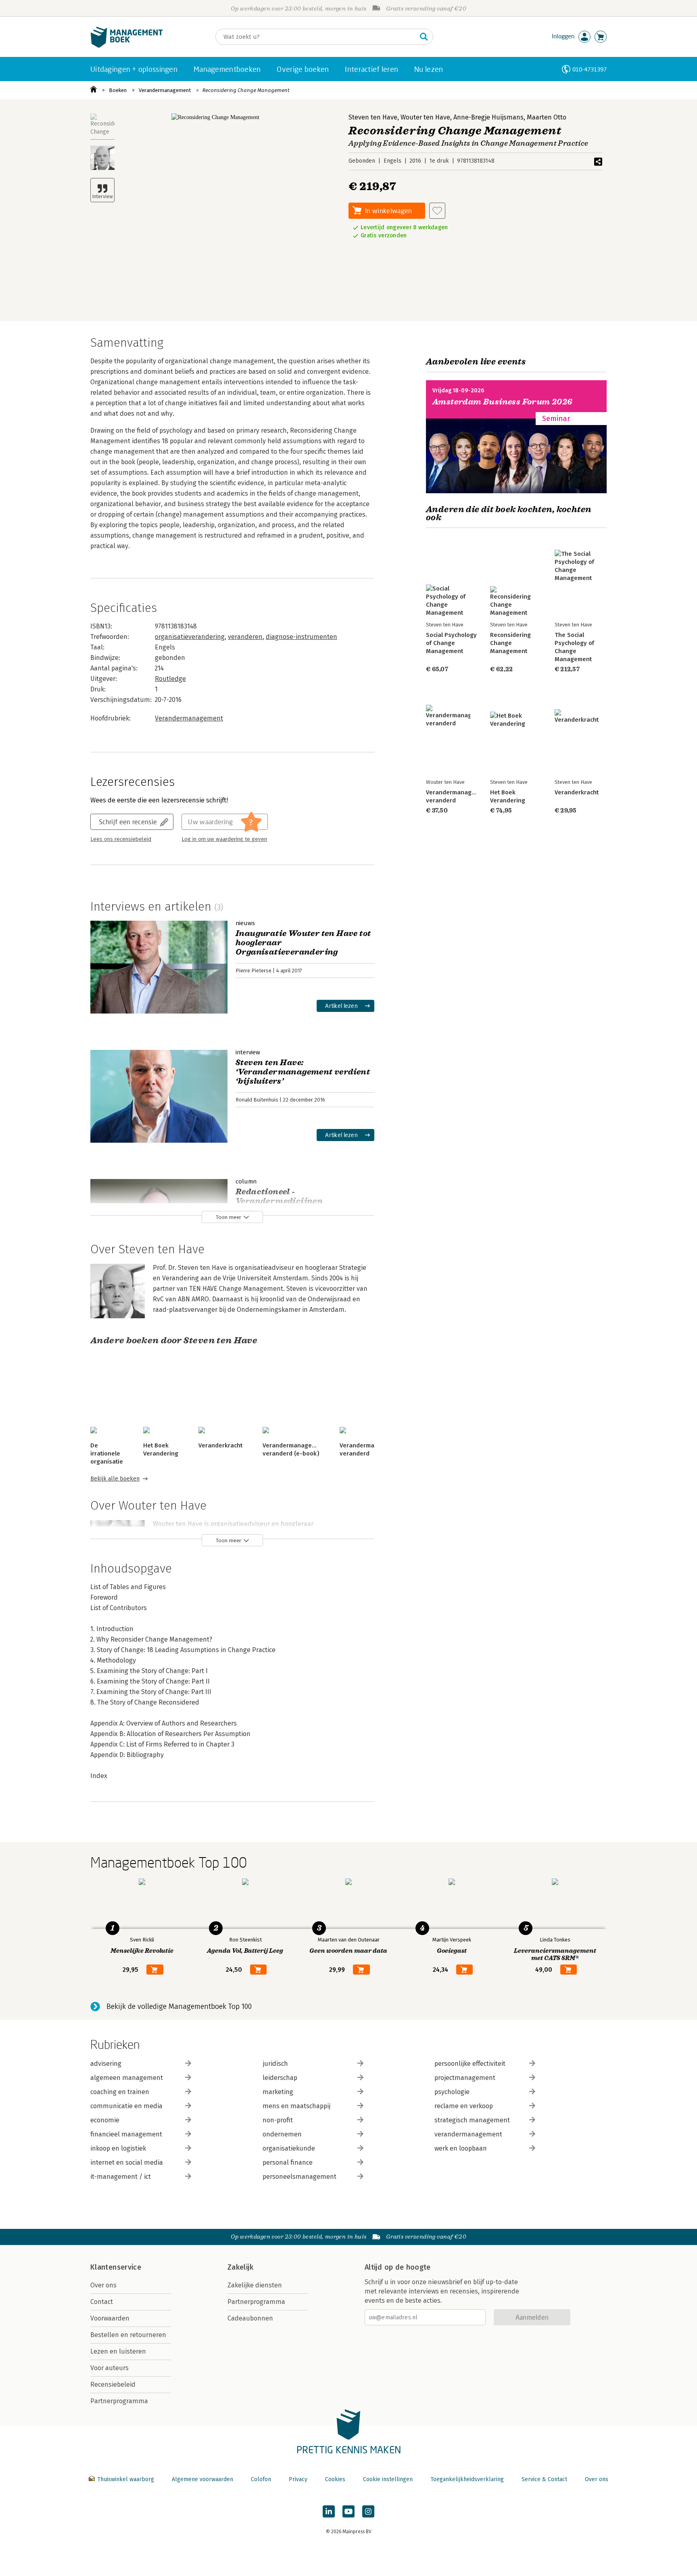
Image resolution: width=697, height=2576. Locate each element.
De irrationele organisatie (107, 1453)
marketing (278, 2092)
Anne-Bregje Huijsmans (488, 117)
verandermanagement (468, 2134)
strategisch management (472, 2120)
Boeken (118, 90)
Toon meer (229, 1217)
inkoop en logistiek (118, 2148)
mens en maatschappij (296, 2106)
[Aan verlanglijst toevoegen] (437, 211)
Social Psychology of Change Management (451, 643)
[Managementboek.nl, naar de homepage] (127, 46)
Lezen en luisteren (118, 2351)
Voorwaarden (110, 2318)
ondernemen (282, 2134)
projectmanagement (465, 2078)
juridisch (275, 2064)
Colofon (261, 2479)
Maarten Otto (547, 117)
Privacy (298, 2479)
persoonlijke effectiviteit (470, 2064)
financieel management (126, 2134)
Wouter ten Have (425, 117)
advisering (106, 2064)
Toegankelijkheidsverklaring (467, 2479)
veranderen (245, 637)
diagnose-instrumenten (302, 637)
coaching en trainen (120, 2092)
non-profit (278, 2120)
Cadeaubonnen (250, 2318)
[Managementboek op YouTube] (348, 2511)
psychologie (452, 2092)
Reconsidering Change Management (246, 90)
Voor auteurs (110, 2368)
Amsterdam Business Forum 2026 (503, 402)
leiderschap (280, 2078)
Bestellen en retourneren (128, 2335)
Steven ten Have (373, 117)
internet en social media (127, 2162)
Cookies (335, 2479)
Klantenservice (116, 2267)
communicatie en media (126, 2106)
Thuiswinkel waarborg (126, 2479)
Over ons (103, 2285)
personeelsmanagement (299, 2177)
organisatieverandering (190, 637)
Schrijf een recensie (128, 822)
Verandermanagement (165, 90)
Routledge (170, 679)
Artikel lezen (341, 1006)
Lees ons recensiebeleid (121, 839)
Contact (102, 2302)
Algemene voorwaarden (202, 2479)
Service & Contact (544, 2479)
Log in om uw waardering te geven (224, 839)
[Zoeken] (424, 37)
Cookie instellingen (388, 2479)
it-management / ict (121, 2177)
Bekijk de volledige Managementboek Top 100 (179, 2006)
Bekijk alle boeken (115, 1479)
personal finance (288, 2162)
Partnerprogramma (119, 2401)
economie (105, 2120)
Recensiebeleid (113, 2384)
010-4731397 (590, 69)
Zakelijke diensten (255, 2285)
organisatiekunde (289, 2148)
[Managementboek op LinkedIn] (329, 2511)
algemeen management (127, 2078)
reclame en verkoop (464, 2106)
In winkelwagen (388, 210)
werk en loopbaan (461, 2148)
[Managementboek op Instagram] (368, 2511)
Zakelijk (240, 2267)
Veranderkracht (220, 1445)
